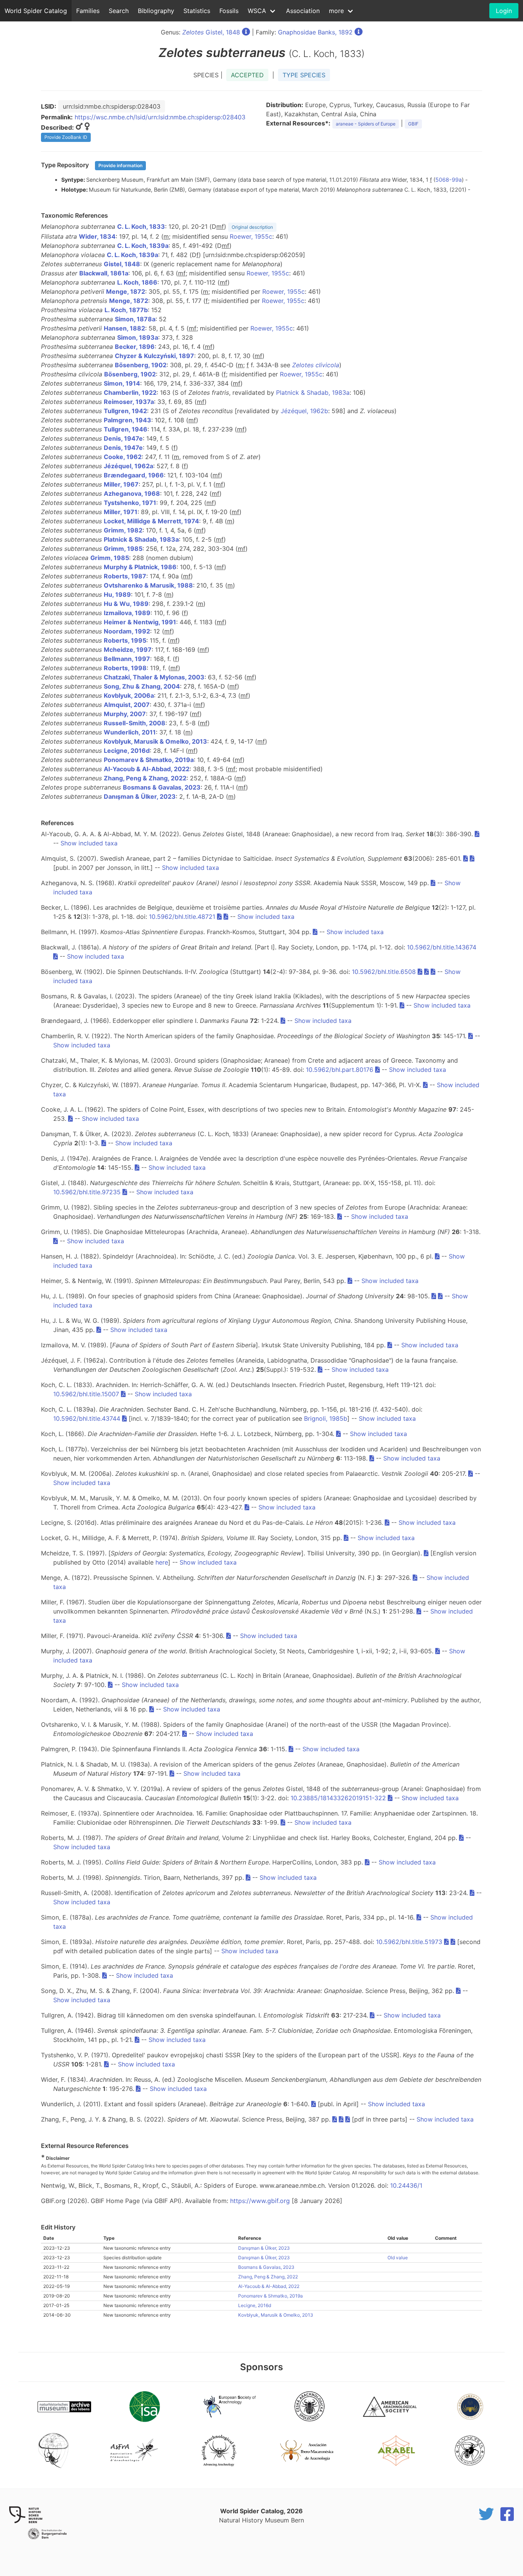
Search (119, 11)
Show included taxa (89, 843)
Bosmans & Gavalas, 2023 (162, 787)
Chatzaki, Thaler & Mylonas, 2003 (154, 677)
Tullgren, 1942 (125, 411)
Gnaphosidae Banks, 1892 (315, 32)
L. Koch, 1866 (137, 282)
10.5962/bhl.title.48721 (182, 917)
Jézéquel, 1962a (128, 466)
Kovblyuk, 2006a (129, 695)
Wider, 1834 (97, 236)
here (162, 1562)
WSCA (257, 11)
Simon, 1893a (138, 337)
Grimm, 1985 (123, 549)
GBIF (413, 124)
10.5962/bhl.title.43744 (87, 1418)
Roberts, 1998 (125, 668)
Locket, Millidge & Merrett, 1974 (151, 521)
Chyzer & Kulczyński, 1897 (154, 356)
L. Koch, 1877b (126, 310)
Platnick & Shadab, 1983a (313, 392)
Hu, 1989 (117, 594)
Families (88, 11)
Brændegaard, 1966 (134, 475)
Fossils (229, 11)
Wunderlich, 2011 (130, 732)
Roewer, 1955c (251, 236)
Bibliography (156, 11)
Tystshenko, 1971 (130, 503)
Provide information (120, 165)
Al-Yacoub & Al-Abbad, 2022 (147, 769)
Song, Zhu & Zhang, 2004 (142, 686)
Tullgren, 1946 (126, 429)
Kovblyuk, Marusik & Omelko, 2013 (155, 741)
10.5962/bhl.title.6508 (384, 972)
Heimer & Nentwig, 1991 (140, 622)
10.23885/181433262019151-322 (338, 1798)
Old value (398, 2258)
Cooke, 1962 (123, 457)
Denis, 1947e (123, 438)
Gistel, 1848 (211, 32)
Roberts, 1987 (125, 576)
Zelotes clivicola (316, 365)
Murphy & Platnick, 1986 (140, 567)
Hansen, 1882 (124, 328)
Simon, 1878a (135, 319)
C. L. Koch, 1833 (141, 226)
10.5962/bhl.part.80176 (340, 1070)
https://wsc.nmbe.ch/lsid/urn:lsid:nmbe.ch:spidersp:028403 (160, 117)
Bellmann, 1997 (127, 659)
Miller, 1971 (121, 512)
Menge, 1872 (126, 291)
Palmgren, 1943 (127, 420)
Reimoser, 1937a (129, 402)
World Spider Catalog (36, 11)
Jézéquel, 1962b (304, 411)
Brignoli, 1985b (326, 1418)
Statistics (197, 11)
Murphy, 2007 (125, 714)
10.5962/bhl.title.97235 (87, 1192)
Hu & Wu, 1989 (126, 604)
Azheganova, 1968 (132, 493)
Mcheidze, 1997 (128, 650)
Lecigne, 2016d (127, 751)
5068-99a (449, 180)
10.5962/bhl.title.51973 (409, 1942)
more (336, 11)
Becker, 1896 (135, 347)
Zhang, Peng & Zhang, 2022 (145, 778)
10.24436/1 (406, 2185)
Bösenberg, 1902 (141, 365)
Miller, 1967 (121, 484)
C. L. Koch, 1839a (143, 246)
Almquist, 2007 (127, 705)
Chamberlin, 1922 (130, 392)
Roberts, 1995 (125, 640)
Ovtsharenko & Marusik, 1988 (148, 585)
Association (303, 11)
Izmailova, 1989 (127, 613)
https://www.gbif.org (260, 2201)
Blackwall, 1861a (104, 273)
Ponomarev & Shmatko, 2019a (149, 760)
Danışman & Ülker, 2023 (140, 796)
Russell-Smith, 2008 (135, 723)
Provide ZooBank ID (66, 137)
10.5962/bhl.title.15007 (86, 1394)
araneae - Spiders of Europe (366, 124)
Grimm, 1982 (123, 530)
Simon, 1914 (122, 383)
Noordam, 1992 (127, 631)
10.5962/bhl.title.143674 (442, 947)
